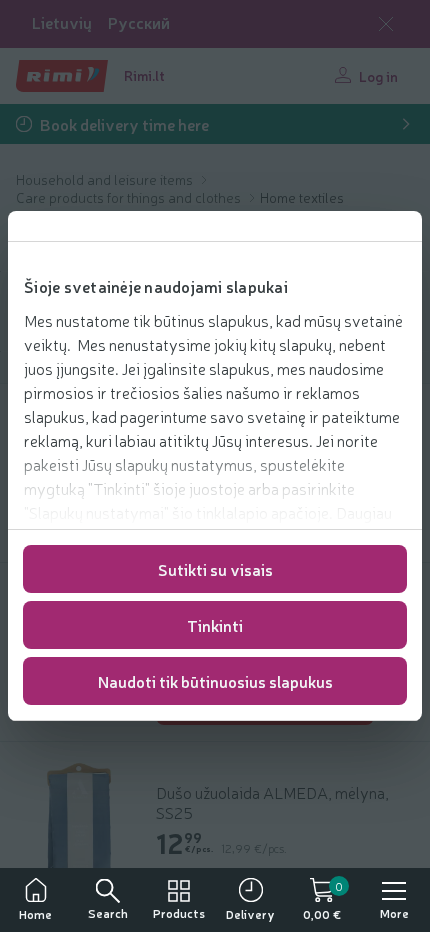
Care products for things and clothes (130, 197)
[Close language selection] (386, 24)
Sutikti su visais (215, 569)
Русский (139, 22)
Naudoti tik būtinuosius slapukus (215, 681)
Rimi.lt (144, 75)
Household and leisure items (106, 179)
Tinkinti (215, 625)
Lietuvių (62, 22)
